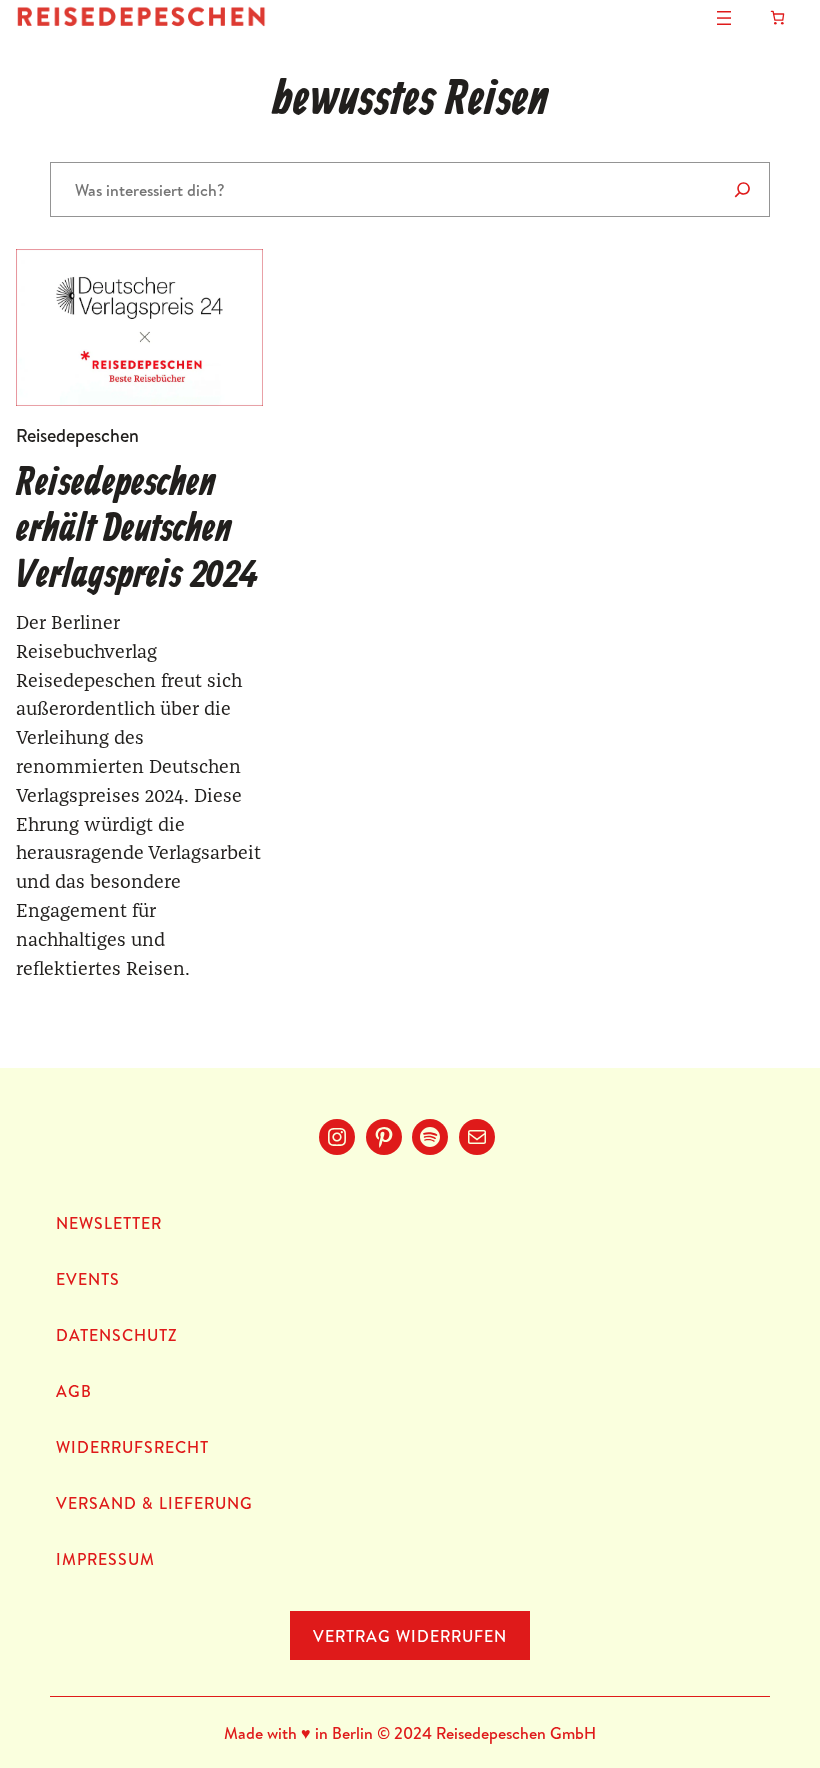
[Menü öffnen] (724, 18)
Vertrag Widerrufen (410, 1636)
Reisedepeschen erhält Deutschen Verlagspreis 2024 (136, 530)
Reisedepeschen (77, 435)
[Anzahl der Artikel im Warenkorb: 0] (777, 17)
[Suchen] (742, 189)
